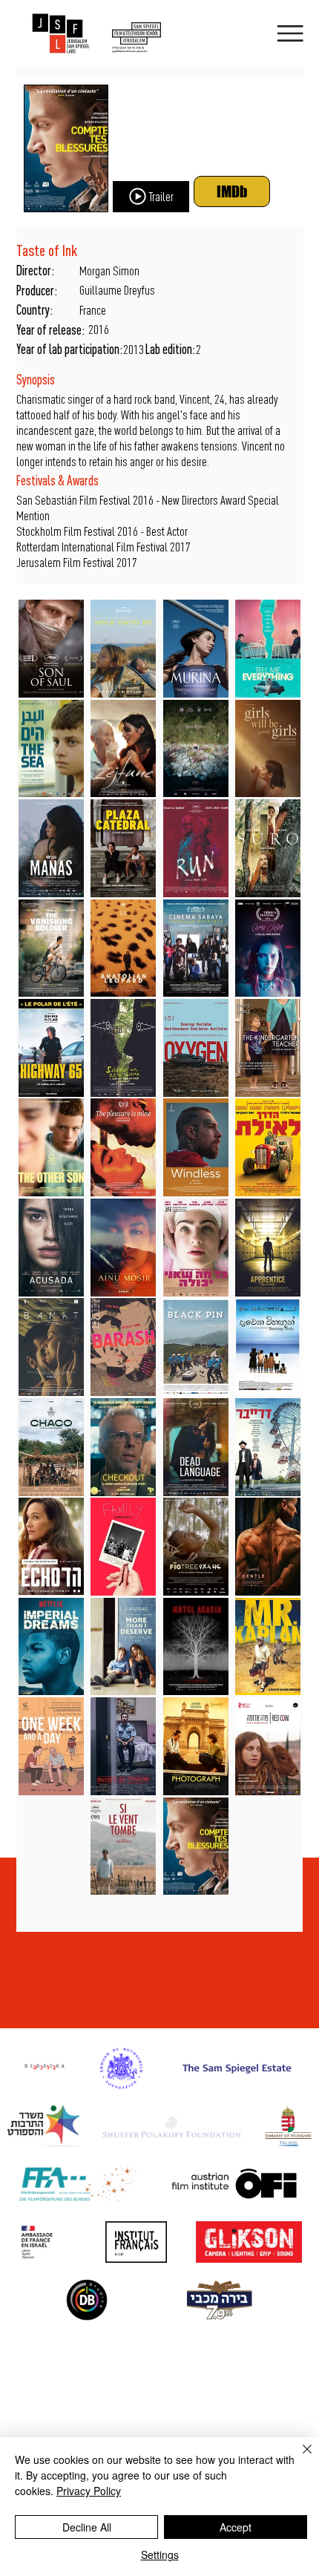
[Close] (298, 2458)
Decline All (87, 2527)
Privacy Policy (89, 2491)
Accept (236, 2527)
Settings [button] (160, 2554)
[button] (151, 197)
